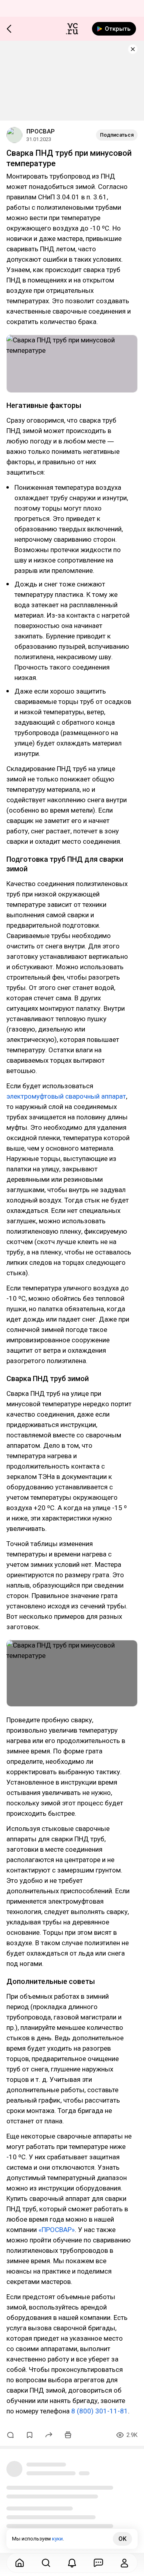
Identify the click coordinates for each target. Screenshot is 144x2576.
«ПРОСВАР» (57, 2230)
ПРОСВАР (41, 131)
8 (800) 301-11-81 (100, 2411)
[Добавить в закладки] (30, 2435)
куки (57, 2539)
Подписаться (117, 135)
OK (122, 2539)
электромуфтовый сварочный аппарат (66, 1096)
